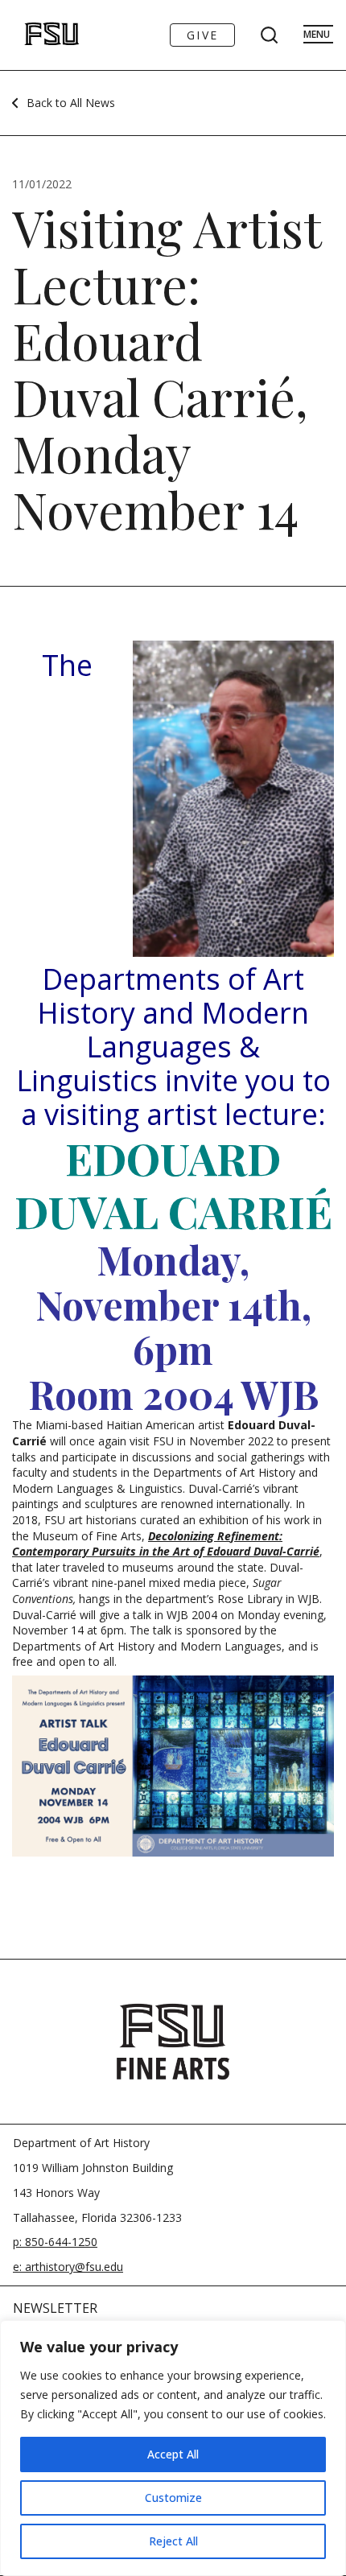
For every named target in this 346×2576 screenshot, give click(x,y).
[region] (173, 2448)
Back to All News (71, 103)
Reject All (173, 2541)
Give (202, 35)
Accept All (173, 2454)
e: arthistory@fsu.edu (68, 2267)
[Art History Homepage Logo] (35, 35)
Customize (173, 2498)
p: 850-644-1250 (55, 2242)
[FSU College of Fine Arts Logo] (173, 2042)
